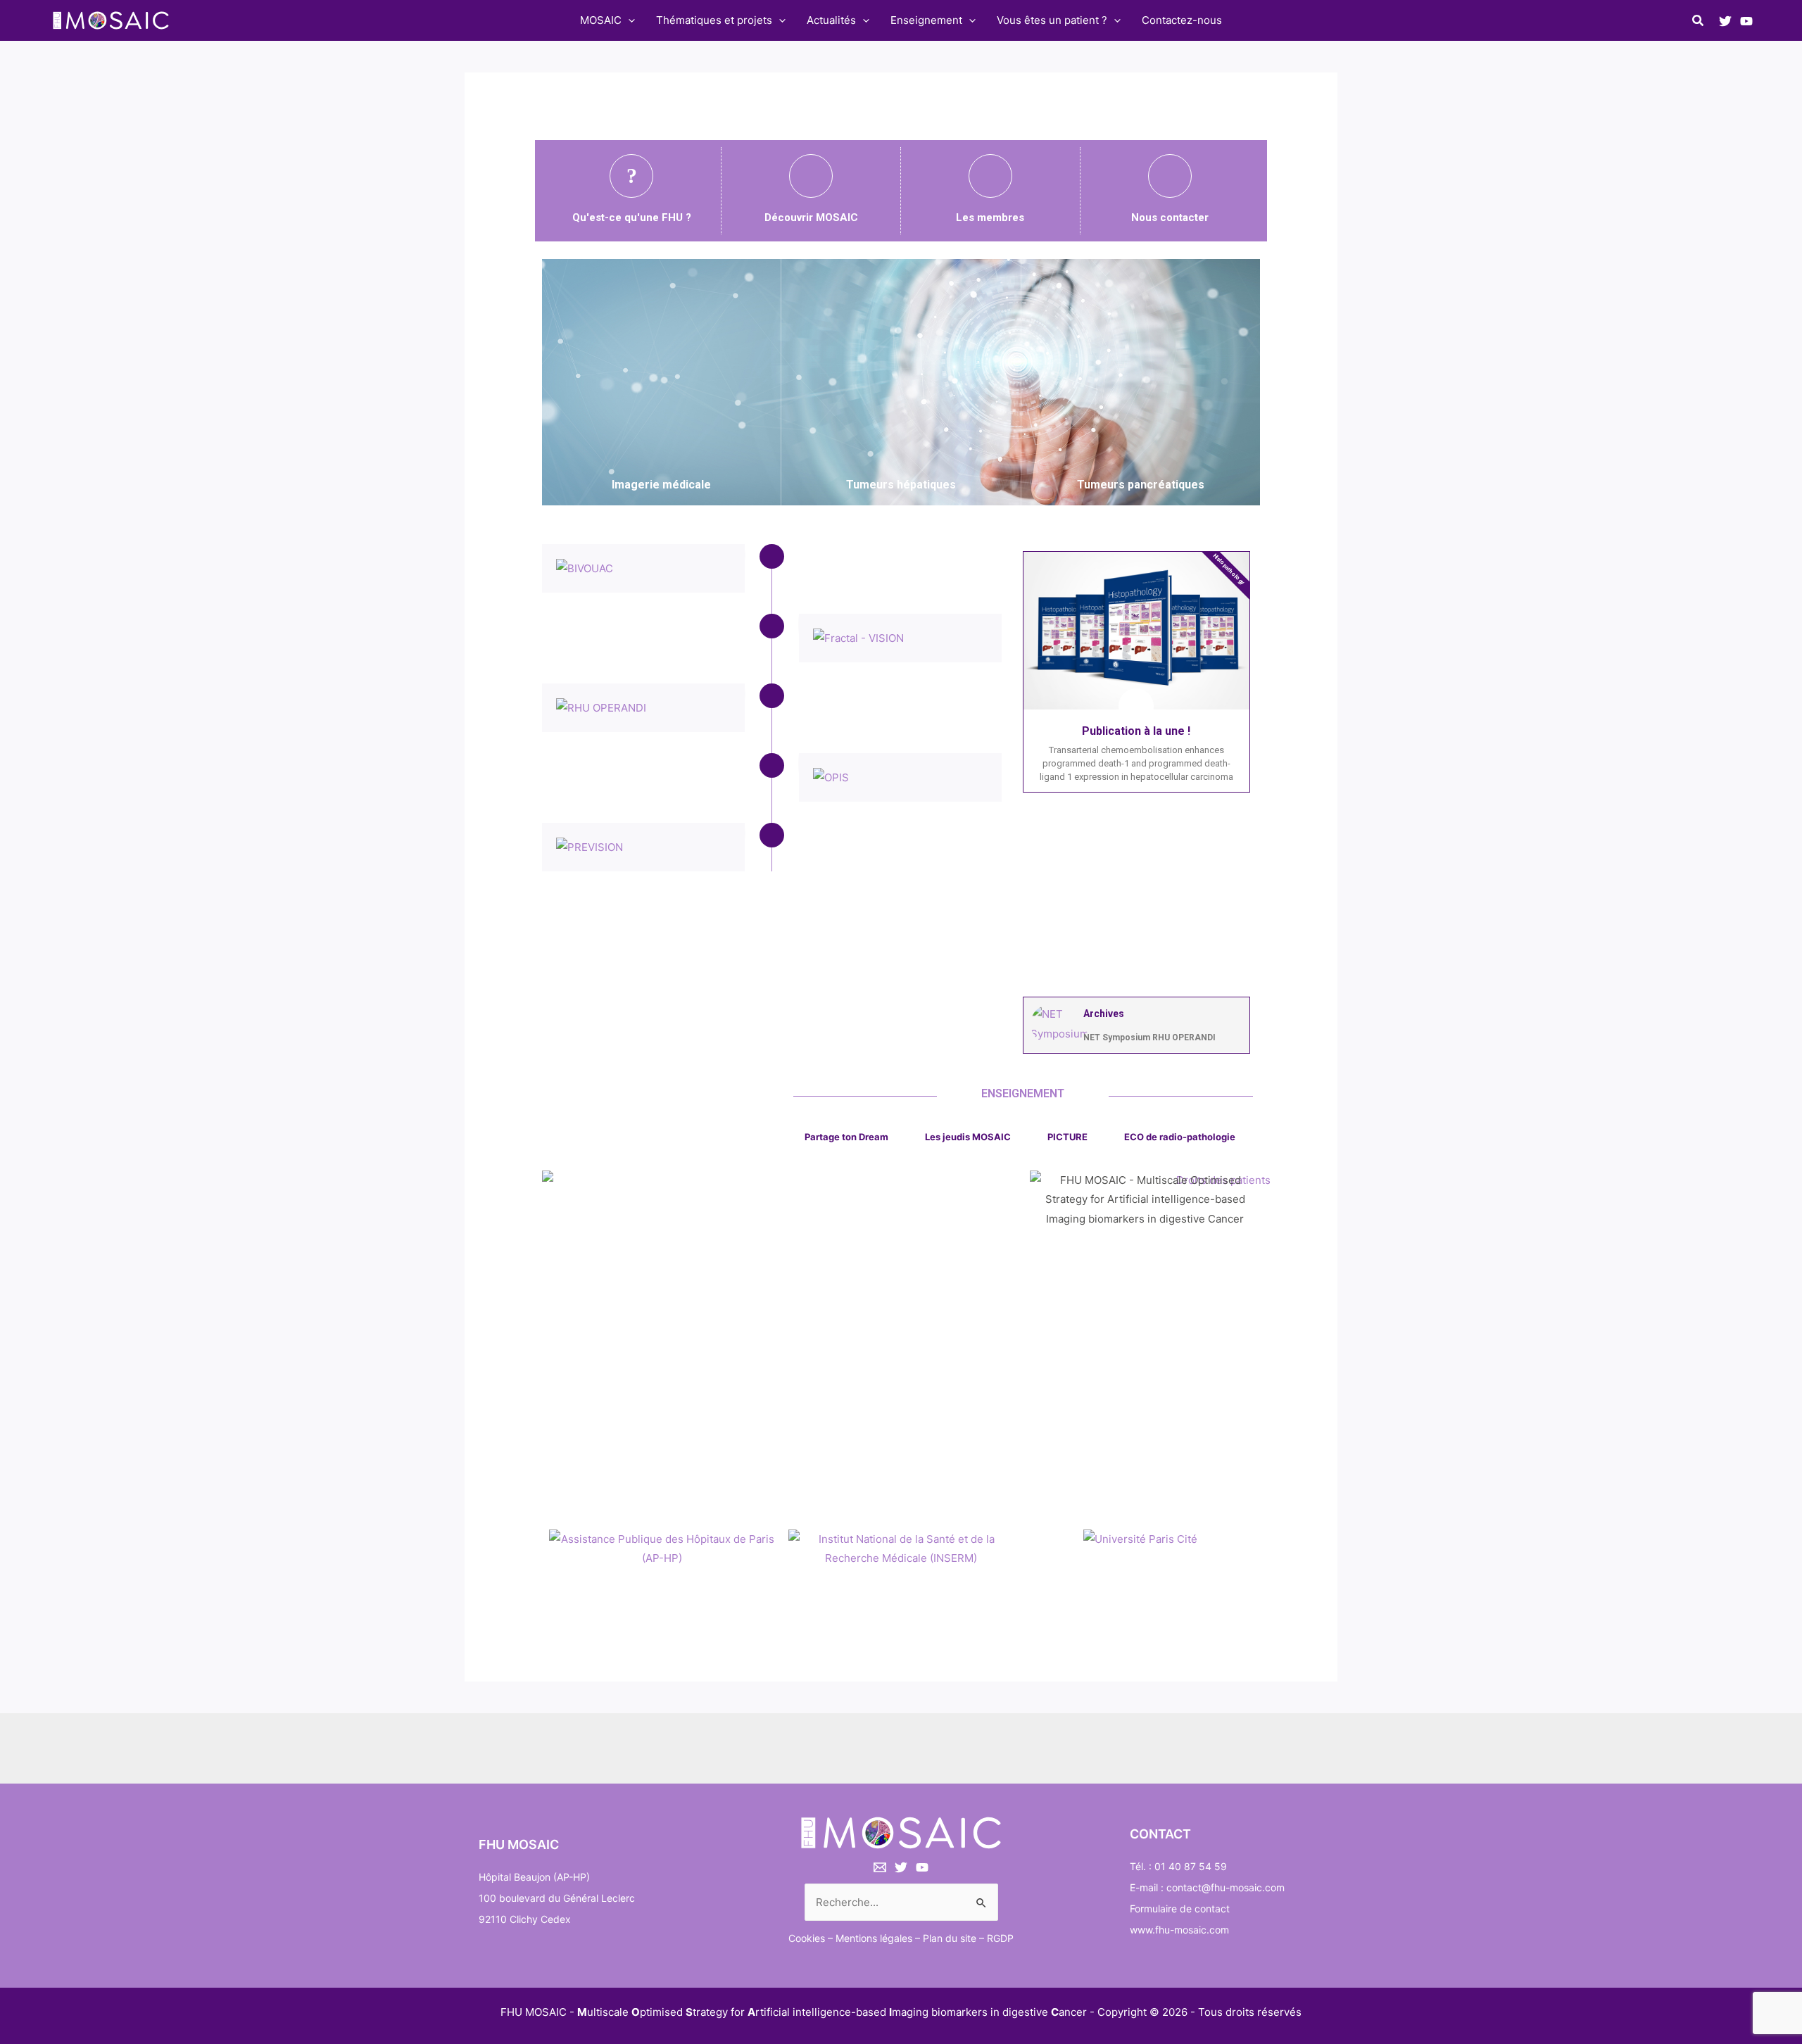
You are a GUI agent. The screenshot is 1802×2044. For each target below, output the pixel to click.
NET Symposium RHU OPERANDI (1149, 1037)
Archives (1104, 1014)
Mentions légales (874, 1938)
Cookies (807, 1938)
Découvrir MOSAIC (811, 217)
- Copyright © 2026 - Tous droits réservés (1196, 2012)
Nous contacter (1170, 217)
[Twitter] (1725, 21)
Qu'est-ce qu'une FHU (629, 217)
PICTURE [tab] (1067, 1137)
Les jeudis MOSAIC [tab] (968, 1137)
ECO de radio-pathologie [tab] (1180, 1137)
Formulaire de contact (1180, 1909)
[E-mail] (880, 1867)
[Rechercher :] (901, 1902)
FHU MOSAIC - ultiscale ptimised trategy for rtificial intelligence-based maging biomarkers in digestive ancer (794, 2012)
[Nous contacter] (1170, 176)
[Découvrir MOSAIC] (811, 176)
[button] (1699, 22)
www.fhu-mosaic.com (1179, 1930)
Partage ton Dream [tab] (846, 1137)
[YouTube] (1746, 21)
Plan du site (950, 1938)
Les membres (990, 217)
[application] (628, 20)
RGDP (1000, 1938)
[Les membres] (990, 176)
